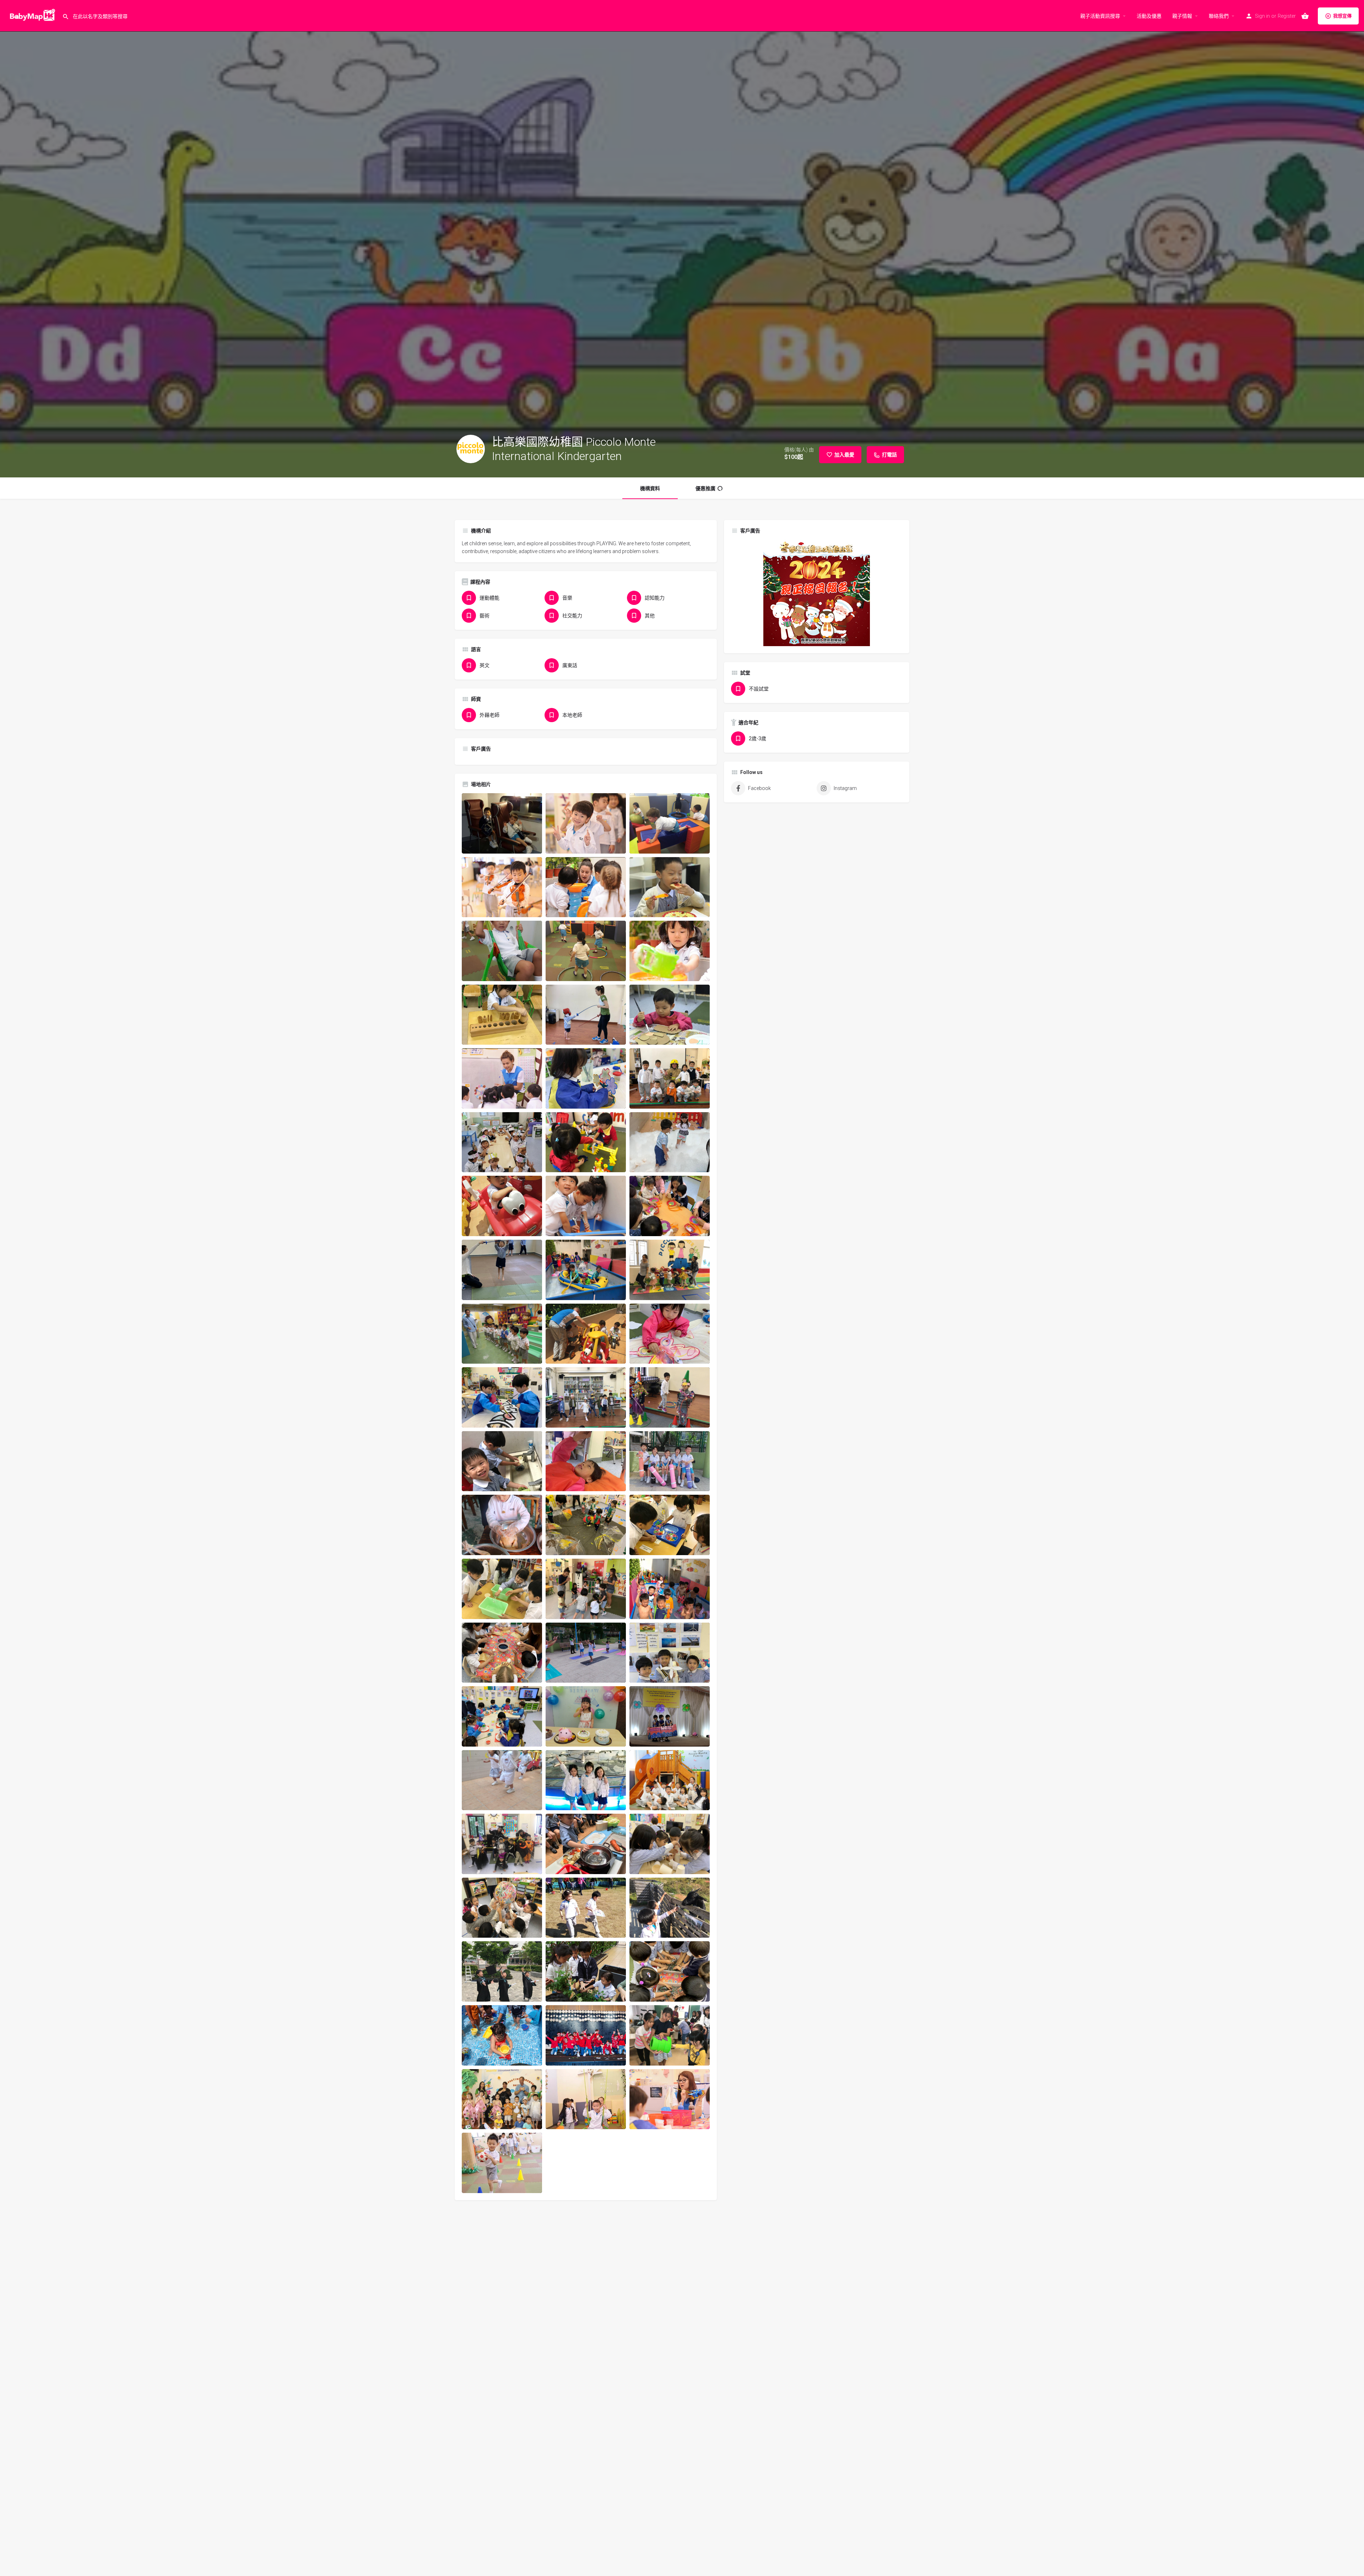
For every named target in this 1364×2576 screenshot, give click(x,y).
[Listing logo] (471, 449)
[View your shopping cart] (1305, 16)
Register (1287, 16)
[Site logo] (31, 15)
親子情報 (1182, 16)
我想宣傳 (1342, 16)
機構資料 (650, 488)
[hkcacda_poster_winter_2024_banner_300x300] (817, 592)
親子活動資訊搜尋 (1100, 16)
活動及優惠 (1149, 16)
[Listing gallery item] (502, 823)
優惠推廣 (705, 488)
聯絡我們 (1219, 16)
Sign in (1262, 16)
